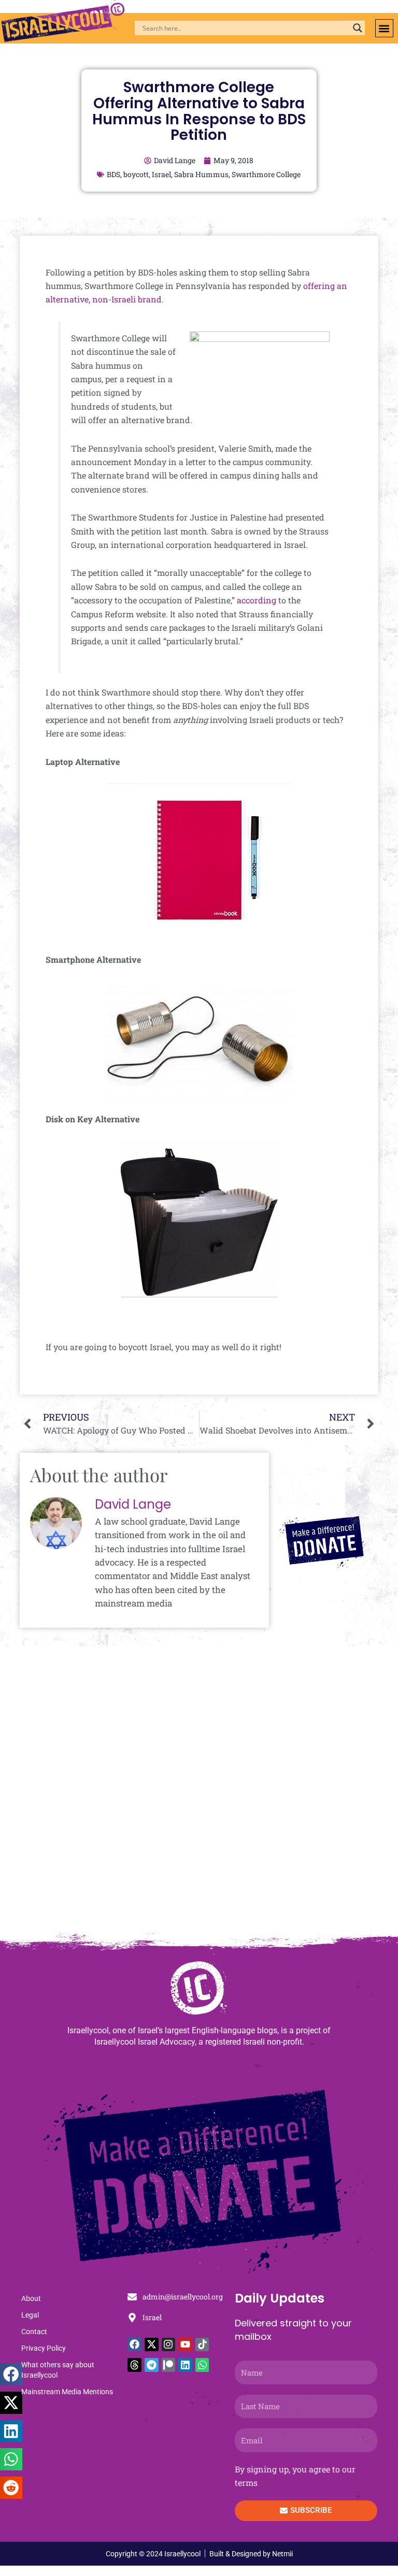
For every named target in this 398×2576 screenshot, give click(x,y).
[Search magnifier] (358, 28)
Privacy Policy (44, 2348)
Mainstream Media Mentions (67, 2392)
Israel (161, 174)
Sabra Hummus (201, 174)
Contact (34, 2332)
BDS (113, 174)
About (31, 2298)
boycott (136, 174)
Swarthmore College (266, 174)
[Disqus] (199, 1794)
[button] (384, 28)
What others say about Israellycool (58, 2370)
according (257, 600)
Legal (30, 2315)
